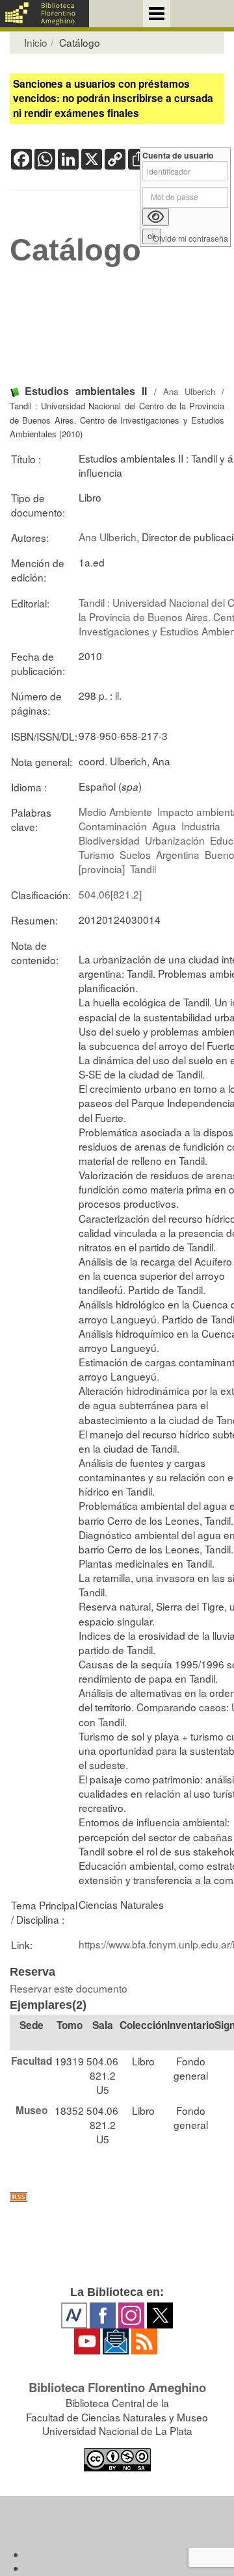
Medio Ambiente (115, 811)
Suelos (135, 854)
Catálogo (75, 250)
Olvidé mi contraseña (190, 239)
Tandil (143, 869)
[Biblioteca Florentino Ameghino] (45, 14)
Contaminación (113, 826)
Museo (32, 2110)
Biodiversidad (109, 840)
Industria (201, 826)
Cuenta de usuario (178, 156)
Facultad (32, 2061)
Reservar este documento (69, 1988)
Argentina (178, 854)
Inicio (36, 42)
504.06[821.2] (110, 894)
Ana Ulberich (189, 391)
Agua (164, 826)
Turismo (97, 854)
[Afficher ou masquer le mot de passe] (156, 217)
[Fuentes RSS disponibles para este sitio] (117, 2197)
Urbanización (175, 840)
